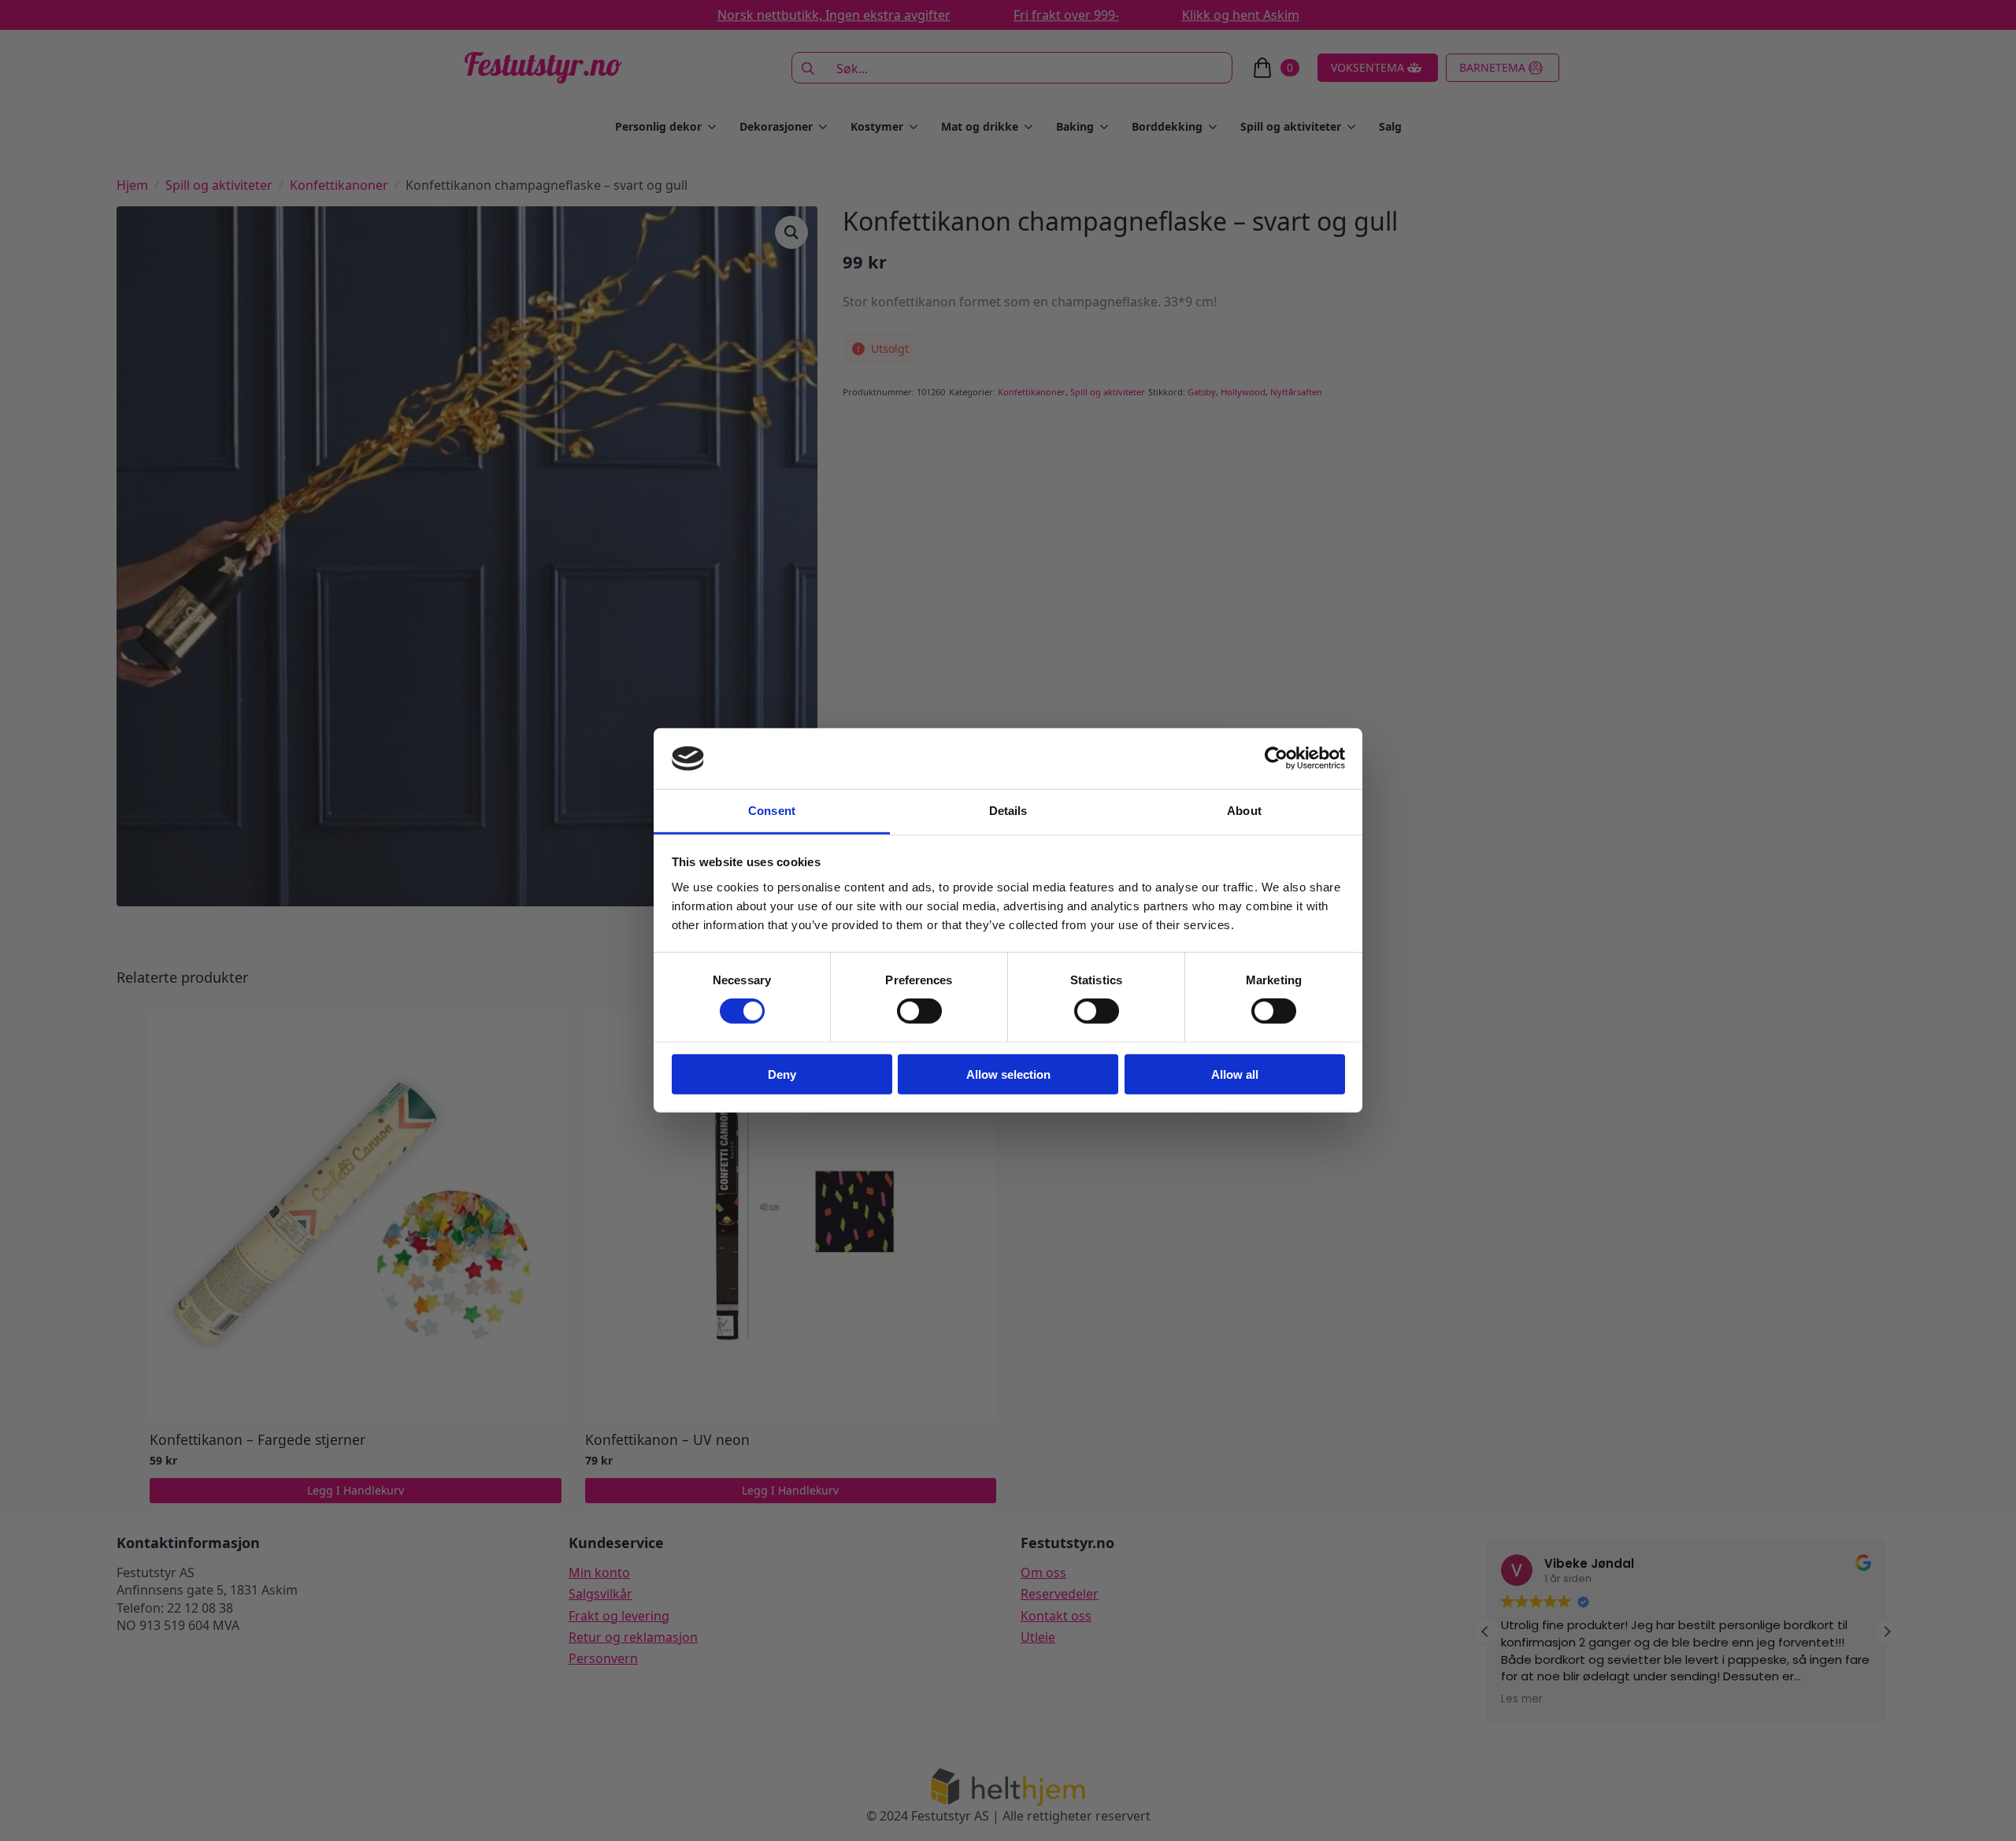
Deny (782, 1074)
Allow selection (1008, 1074)
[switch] (919, 1011)
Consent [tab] (772, 811)
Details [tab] (1008, 811)
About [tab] (1244, 811)
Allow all (1235, 1074)
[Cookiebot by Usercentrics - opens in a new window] (1276, 758)
